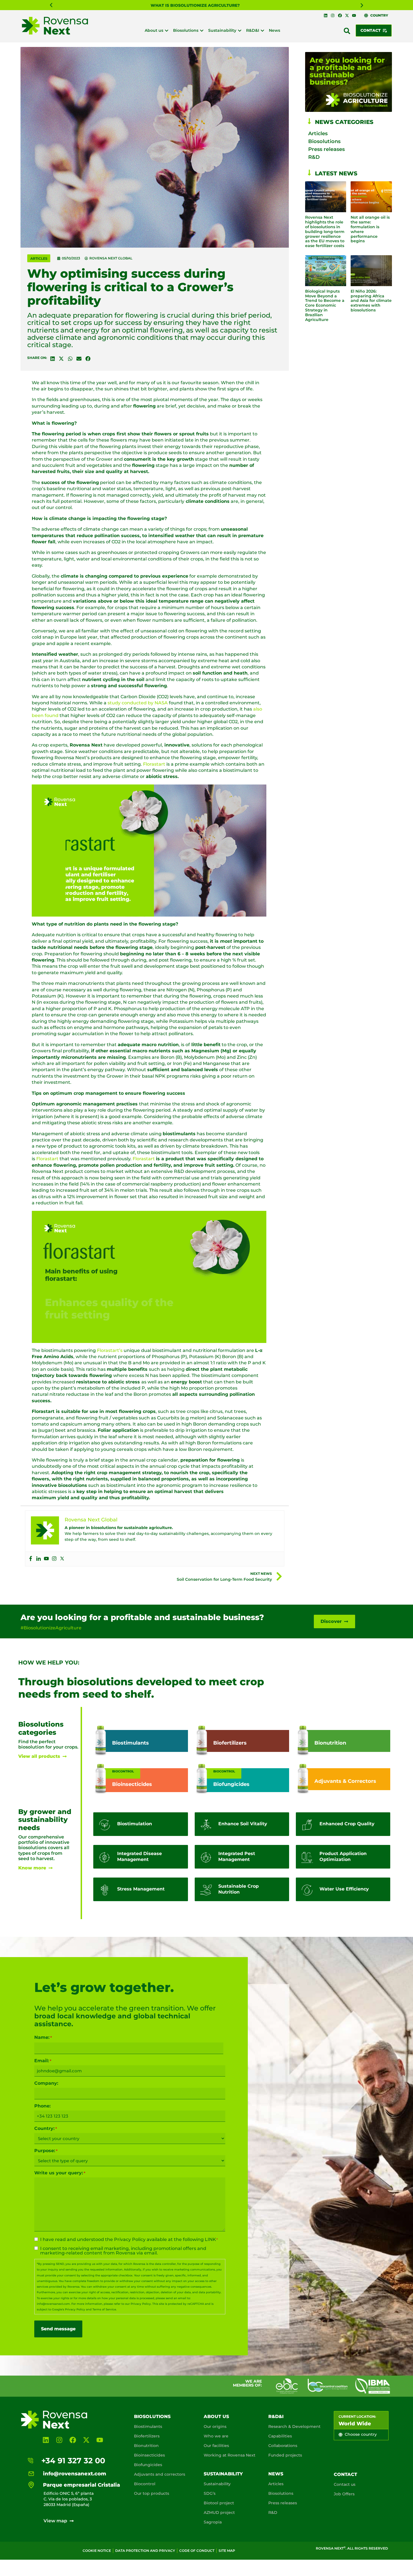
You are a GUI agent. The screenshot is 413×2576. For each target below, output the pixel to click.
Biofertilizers (147, 2436)
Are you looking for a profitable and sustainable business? (142, 1617)
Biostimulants (148, 2426)
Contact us (345, 2484)
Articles (39, 258)
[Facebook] (340, 15)
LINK (210, 2239)
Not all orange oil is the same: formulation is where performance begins (370, 229)
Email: (43, 2061)
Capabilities (280, 2436)
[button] (51, 5)
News (276, 2474)
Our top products (152, 2493)
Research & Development (294, 2426)
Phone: (42, 2106)
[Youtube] (354, 15)
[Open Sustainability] (240, 30)
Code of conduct (197, 2551)
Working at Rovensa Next (230, 2455)
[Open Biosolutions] (202, 30)
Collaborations (283, 2446)
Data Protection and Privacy (145, 2551)
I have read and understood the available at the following (129, 2240)
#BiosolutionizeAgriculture (51, 1628)
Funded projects (285, 2455)
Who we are (216, 2436)
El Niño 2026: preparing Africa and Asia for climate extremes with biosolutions (371, 301)
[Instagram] (333, 15)
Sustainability (223, 2474)
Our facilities (216, 2446)
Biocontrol (145, 2484)
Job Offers (344, 2494)
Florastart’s (110, 1350)
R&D (314, 157)
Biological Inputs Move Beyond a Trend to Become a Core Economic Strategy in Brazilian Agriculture (325, 305)
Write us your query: (60, 2173)
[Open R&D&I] (262, 30)
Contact (345, 2474)
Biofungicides (148, 2465)
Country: (46, 2129)
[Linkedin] (326, 15)
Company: (46, 2083)
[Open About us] (167, 30)
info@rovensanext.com (53, 2304)
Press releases (326, 149)
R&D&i (276, 2416)
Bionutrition (146, 2446)
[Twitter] (62, 1559)
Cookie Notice (97, 2551)
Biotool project (219, 2503)
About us (216, 2416)
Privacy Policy (130, 2239)
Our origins (215, 2426)
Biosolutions (324, 141)
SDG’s (210, 2493)
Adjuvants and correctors (160, 2474)
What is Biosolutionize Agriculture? (195, 5)
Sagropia (213, 2522)
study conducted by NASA (138, 703)
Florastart (154, 764)
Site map (227, 2551)
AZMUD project (219, 2512)
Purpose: (46, 2151)
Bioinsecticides (149, 2455)
